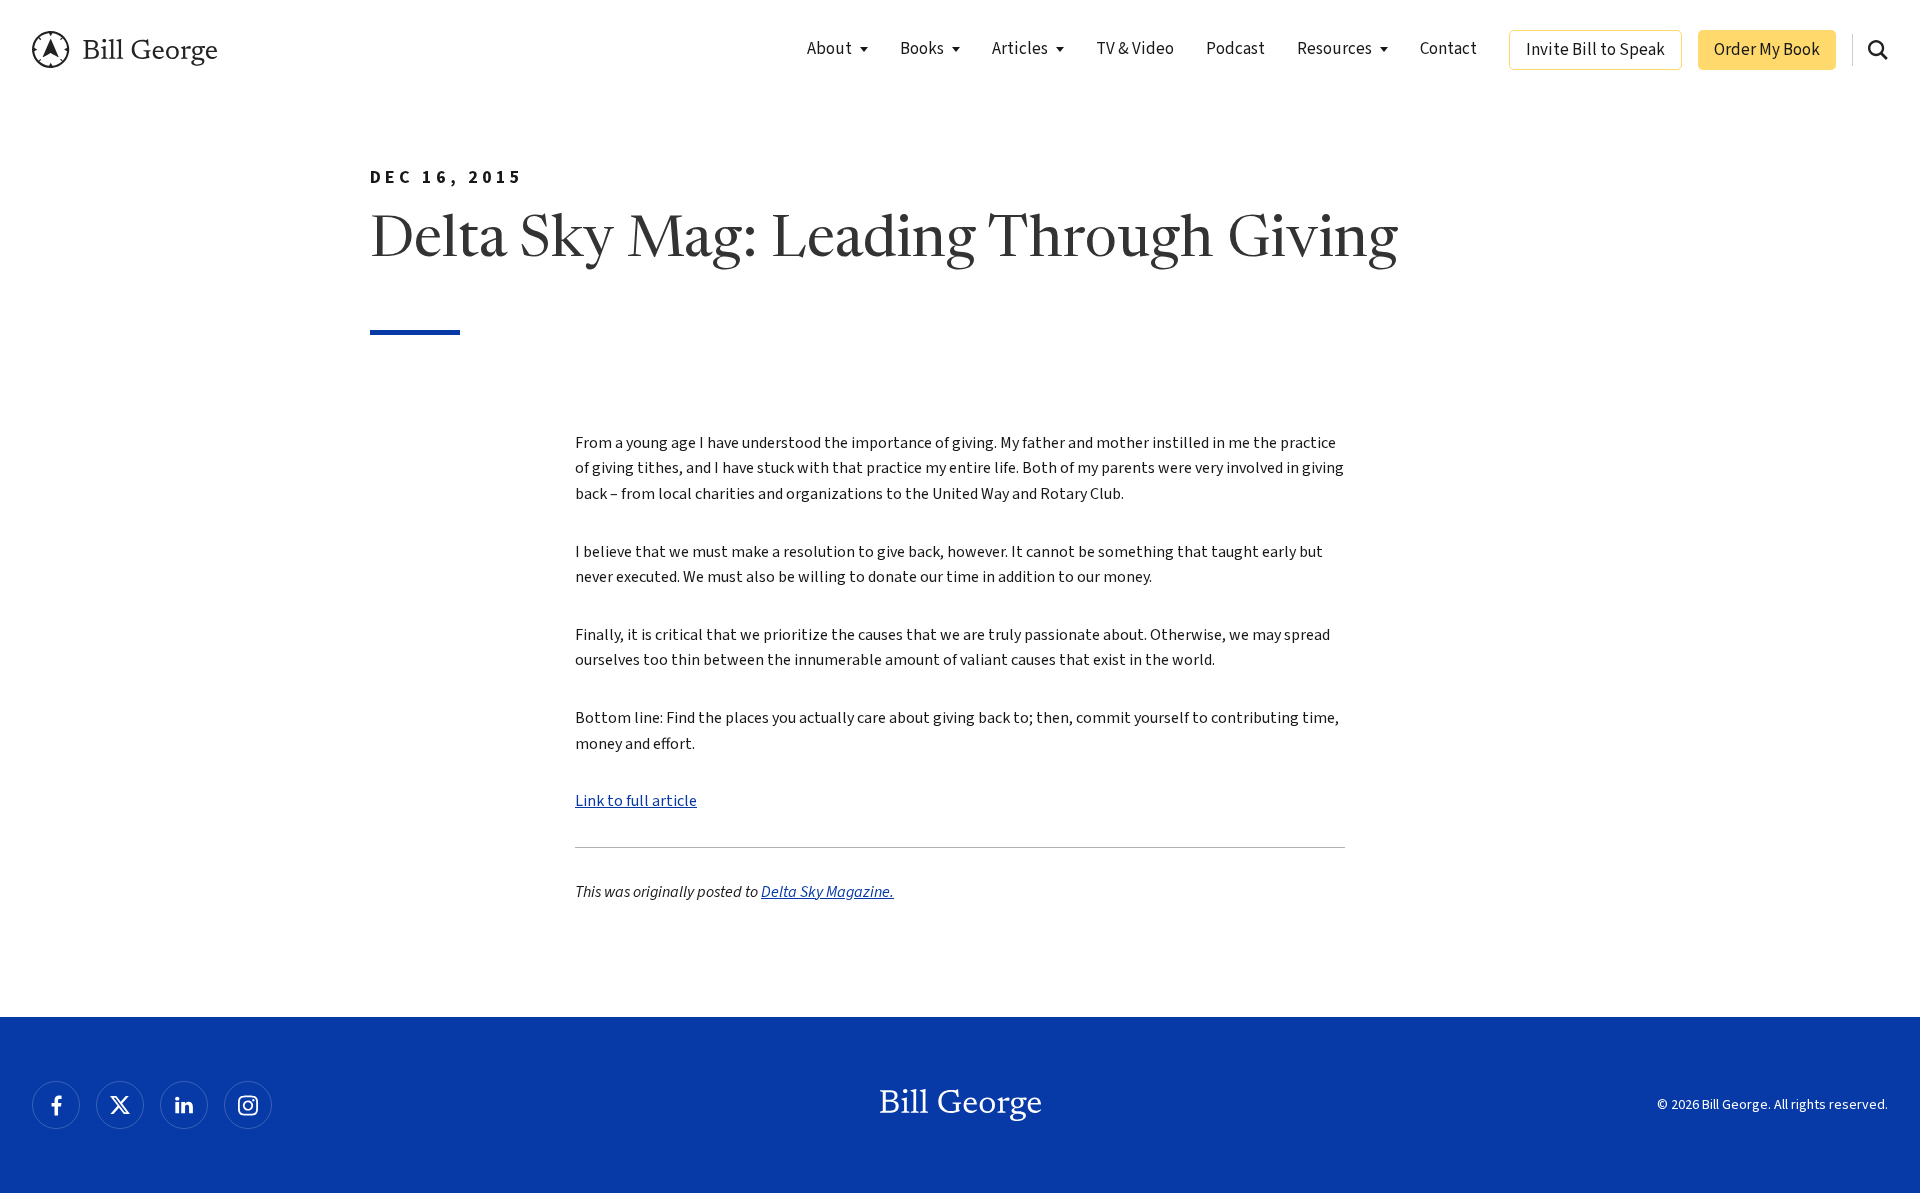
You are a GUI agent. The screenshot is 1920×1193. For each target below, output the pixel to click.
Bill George (124, 49)
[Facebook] (56, 1105)
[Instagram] (248, 1105)
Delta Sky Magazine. (827, 892)
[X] (120, 1105)
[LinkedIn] (184, 1105)
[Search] (1878, 50)
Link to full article (636, 801)
